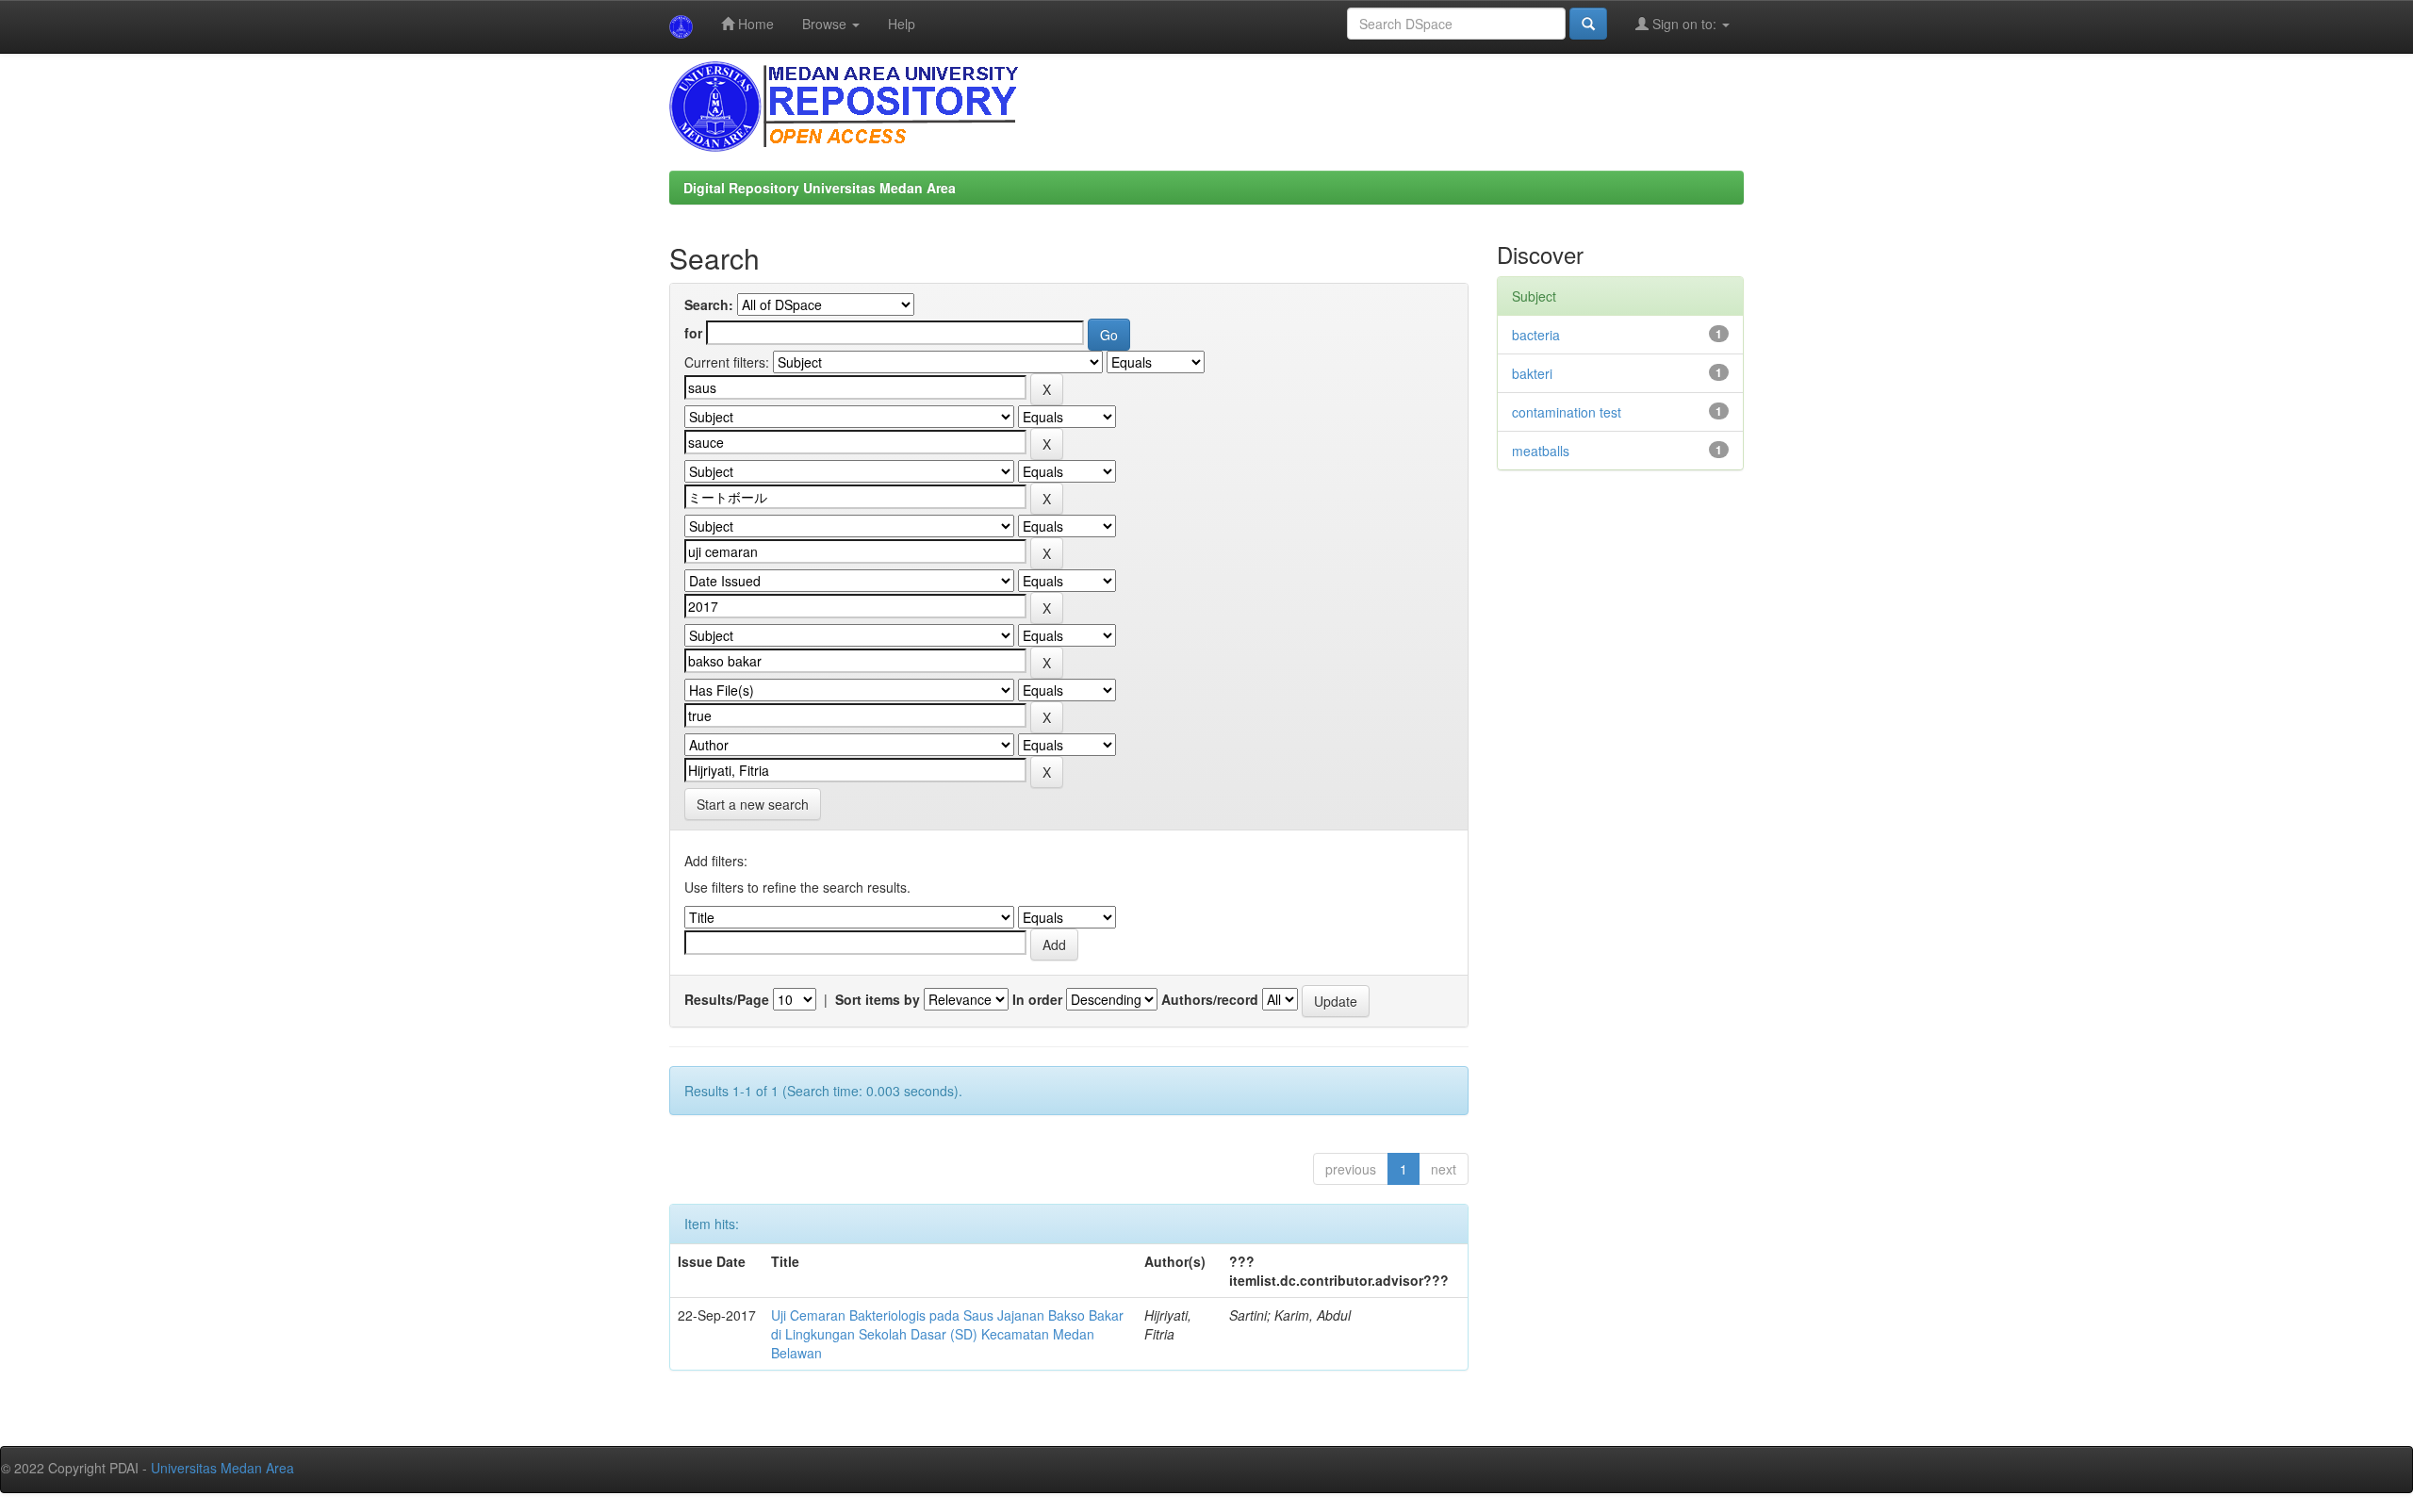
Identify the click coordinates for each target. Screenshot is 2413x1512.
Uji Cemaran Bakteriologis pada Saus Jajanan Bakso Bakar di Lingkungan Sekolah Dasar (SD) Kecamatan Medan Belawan (947, 1334)
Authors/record (1210, 999)
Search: (709, 304)
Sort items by (878, 999)
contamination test (1567, 412)
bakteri (1532, 373)
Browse (826, 24)
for (693, 333)
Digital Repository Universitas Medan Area (820, 188)
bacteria (1536, 335)
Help (902, 24)
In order (1037, 999)
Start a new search (753, 804)
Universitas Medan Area (222, 1468)
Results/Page (727, 999)
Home (754, 24)
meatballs (1541, 451)
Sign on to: (1684, 24)
